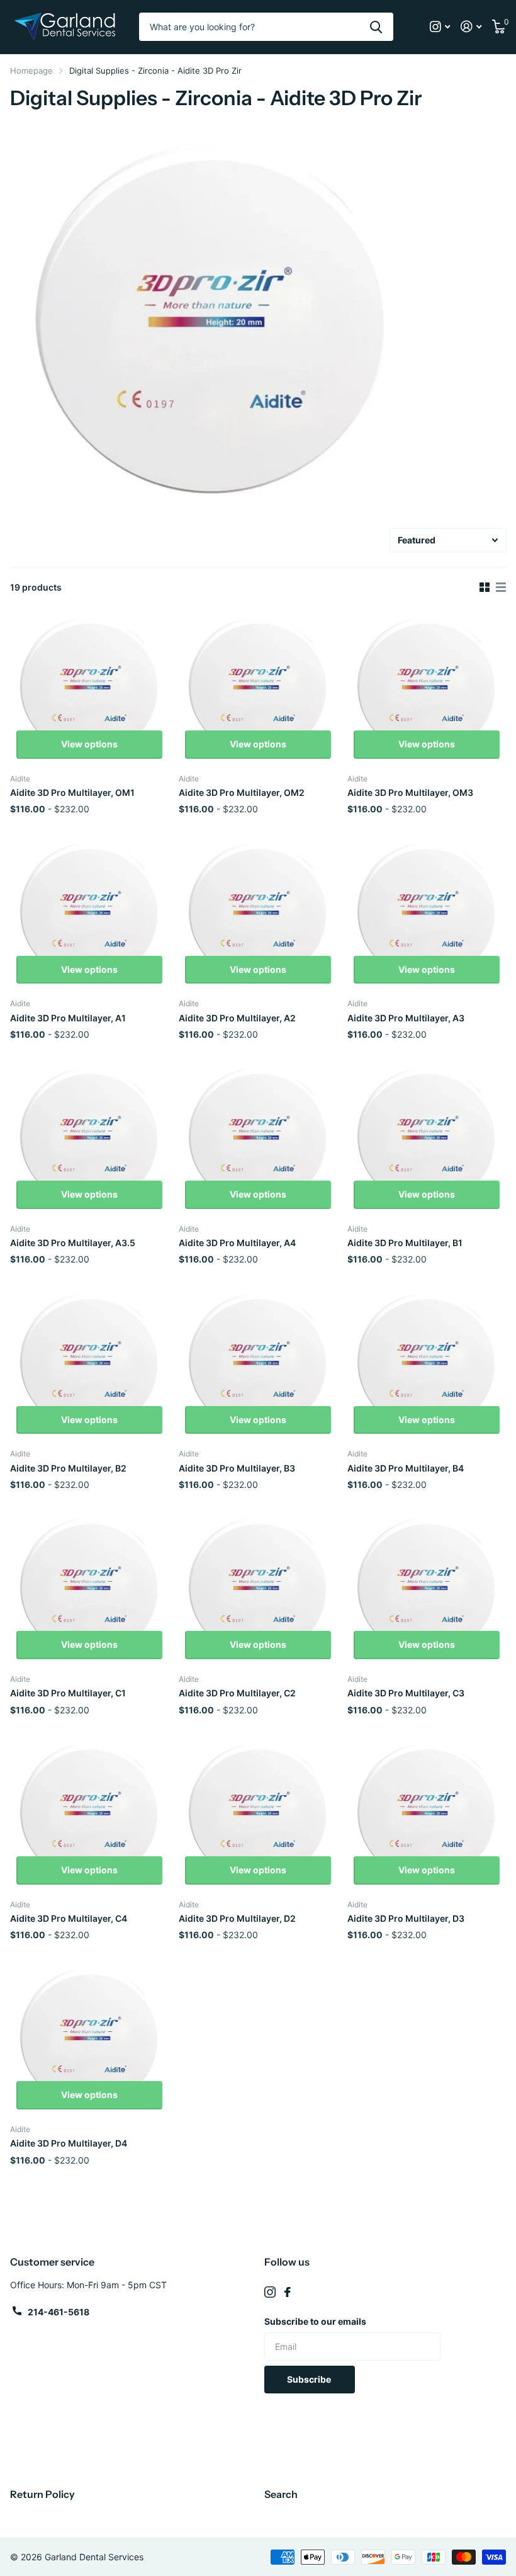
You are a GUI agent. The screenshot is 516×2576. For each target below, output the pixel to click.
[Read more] (440, 27)
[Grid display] (485, 587)
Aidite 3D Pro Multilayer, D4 (69, 2143)
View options (89, 744)
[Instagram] (270, 2292)
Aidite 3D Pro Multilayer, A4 (237, 1243)
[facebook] (288, 2292)
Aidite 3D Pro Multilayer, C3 (406, 1693)
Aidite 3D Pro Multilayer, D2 (237, 1918)
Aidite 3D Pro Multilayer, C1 (68, 1693)
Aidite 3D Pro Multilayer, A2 (237, 1018)
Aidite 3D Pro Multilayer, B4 (406, 1468)
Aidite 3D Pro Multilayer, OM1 (72, 792)
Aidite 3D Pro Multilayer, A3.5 (73, 1243)
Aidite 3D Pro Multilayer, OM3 (410, 792)
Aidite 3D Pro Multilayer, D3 (406, 1918)
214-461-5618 (59, 2312)
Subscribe (310, 2379)
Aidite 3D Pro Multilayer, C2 (237, 1693)
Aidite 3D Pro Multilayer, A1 (68, 1018)
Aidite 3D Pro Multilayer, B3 (237, 1468)
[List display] (501, 587)
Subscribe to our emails (315, 2321)
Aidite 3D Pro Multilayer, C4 (69, 1918)
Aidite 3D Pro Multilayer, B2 (68, 1468)
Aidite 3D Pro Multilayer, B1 (405, 1243)
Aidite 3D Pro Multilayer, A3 (406, 1018)
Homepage (31, 71)
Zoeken (376, 27)
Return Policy (42, 2494)
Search (281, 2494)
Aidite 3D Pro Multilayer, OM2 (242, 792)
